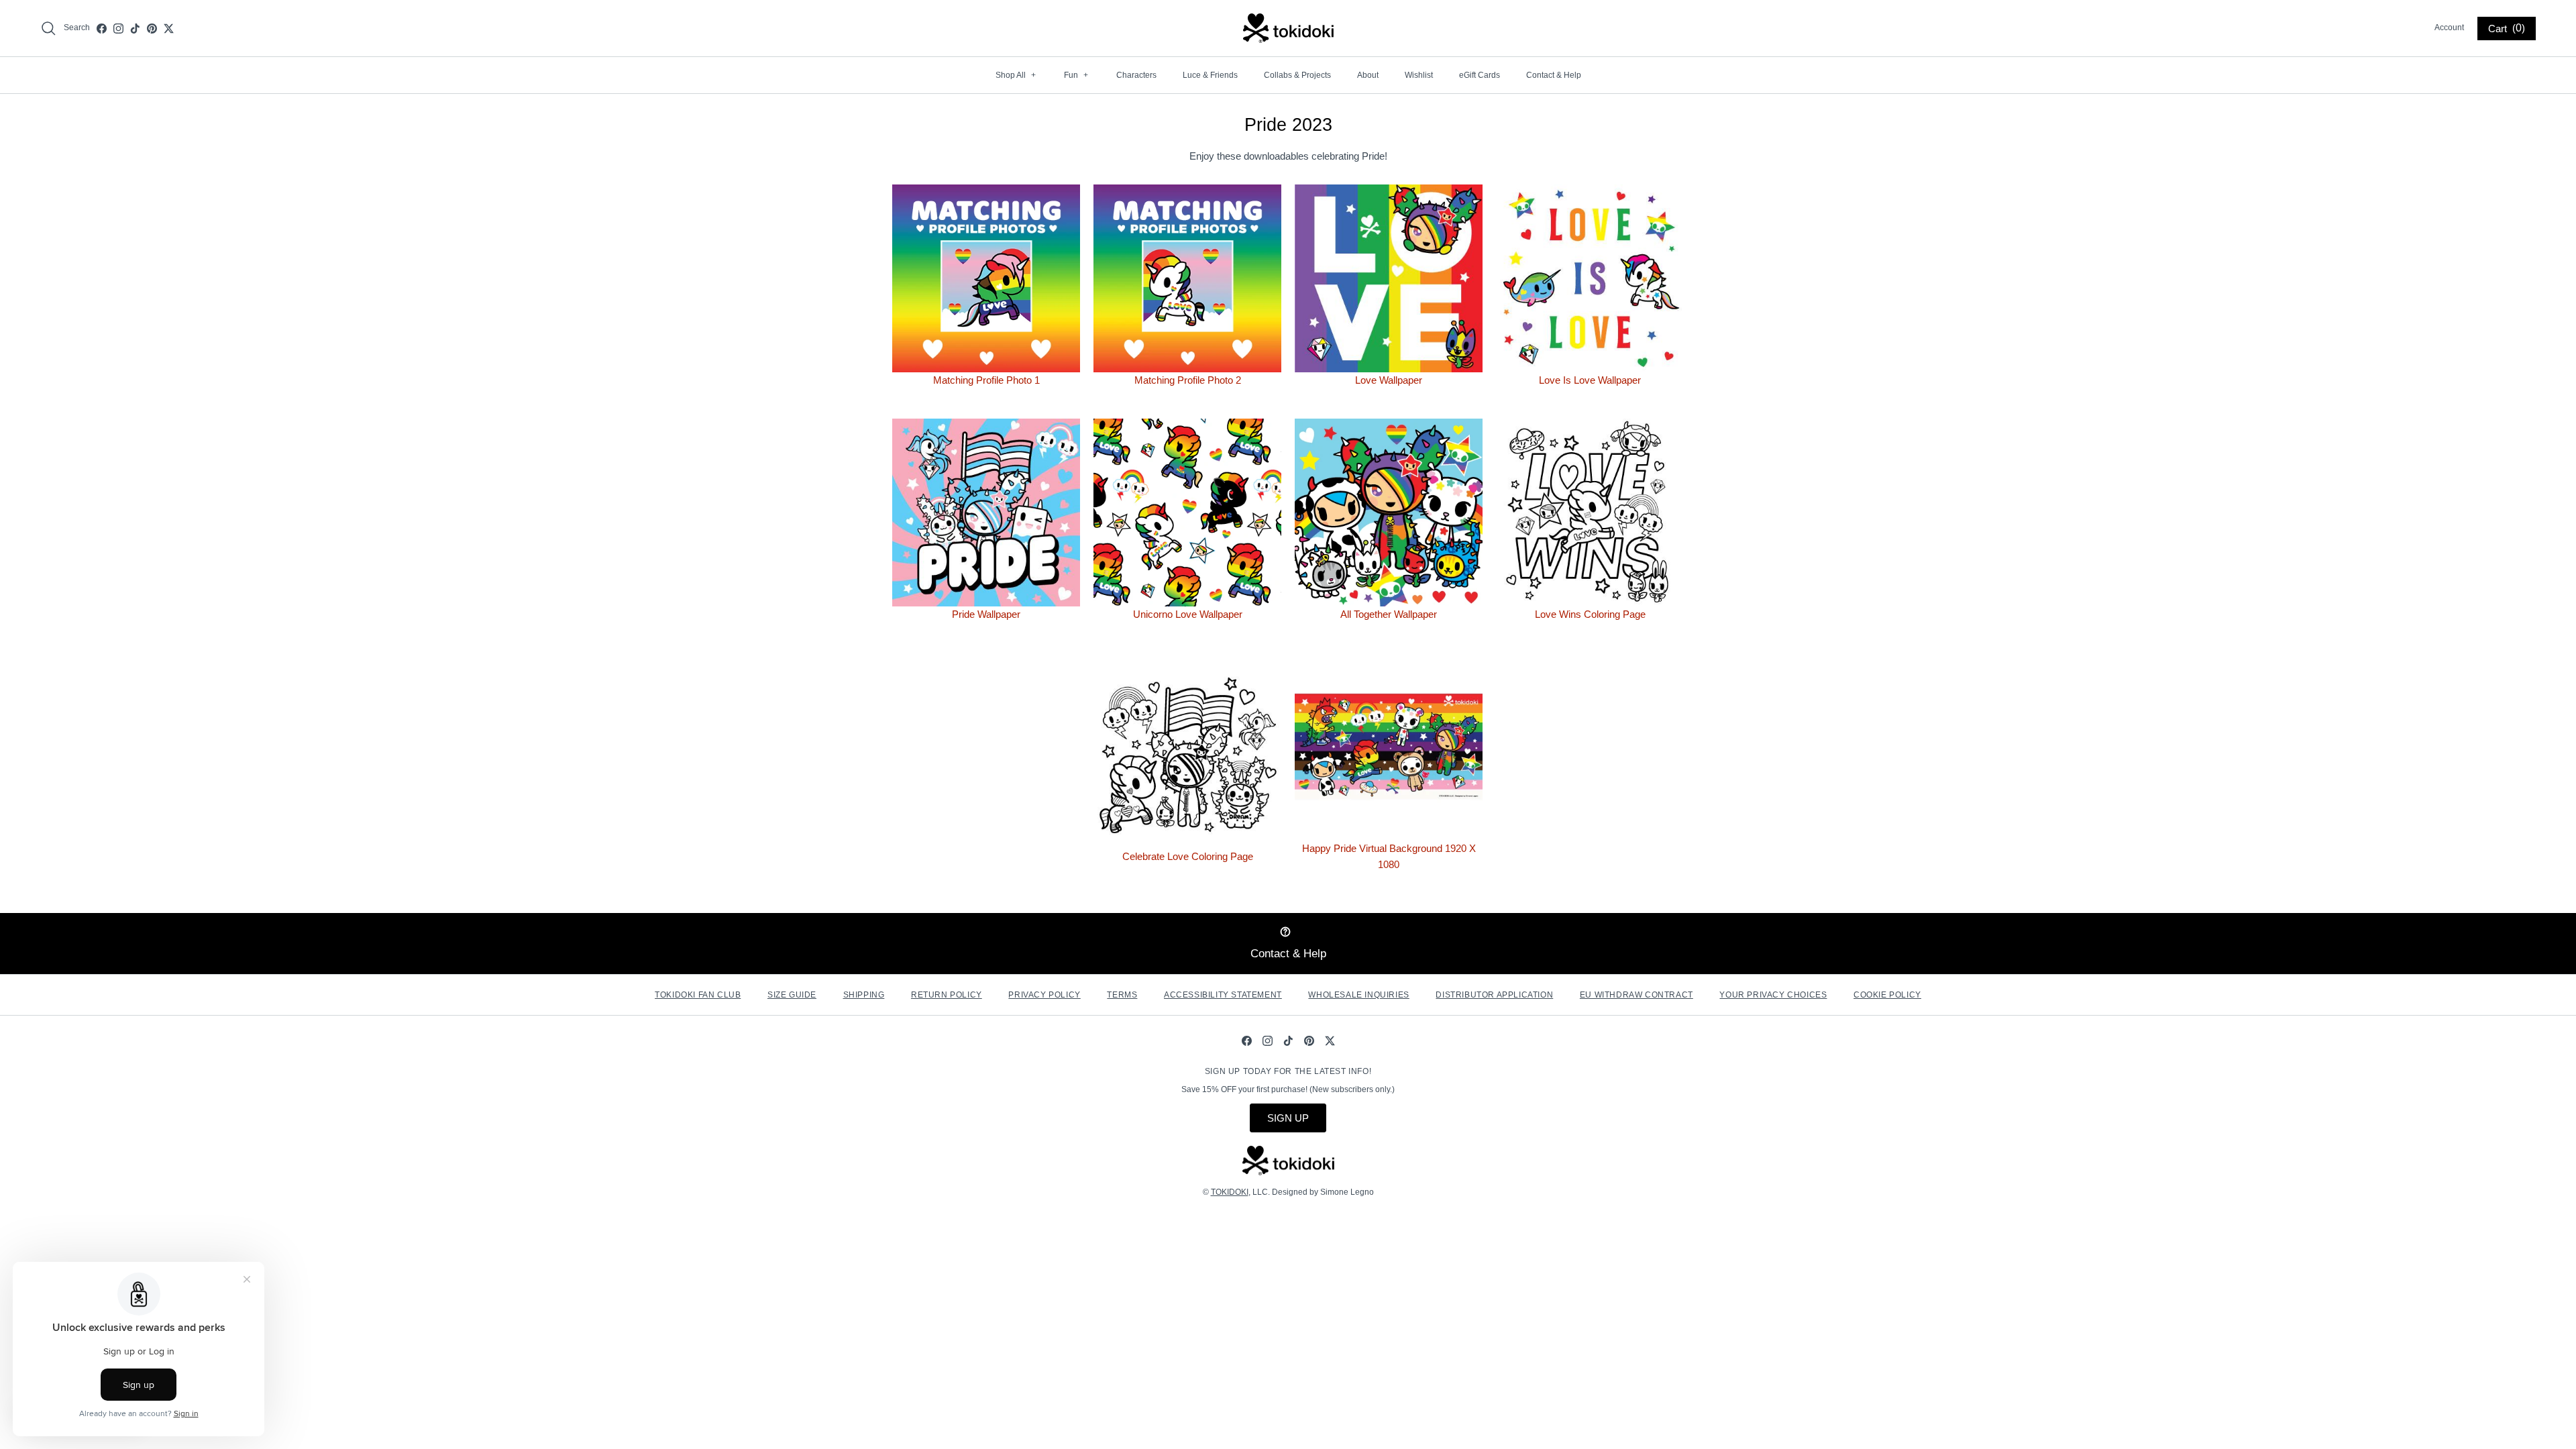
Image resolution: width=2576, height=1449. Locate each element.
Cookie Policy (1887, 995)
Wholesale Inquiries (1358, 995)
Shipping (864, 995)
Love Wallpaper (1389, 380)
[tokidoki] (1288, 28)
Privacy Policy (1044, 995)
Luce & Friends (1210, 75)
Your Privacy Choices (1773, 995)
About (1368, 75)
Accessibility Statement (1223, 995)
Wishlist (1419, 75)
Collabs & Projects (1297, 75)
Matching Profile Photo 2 (1188, 380)
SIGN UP (1288, 1118)
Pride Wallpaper (986, 614)
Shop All (1016, 75)
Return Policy (947, 995)
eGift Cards (1480, 75)
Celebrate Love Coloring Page (1188, 856)
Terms (1122, 995)
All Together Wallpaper (1389, 614)
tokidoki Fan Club (698, 995)
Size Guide (792, 995)
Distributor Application (1494, 995)
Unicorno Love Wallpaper (1188, 614)
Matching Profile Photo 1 (986, 380)
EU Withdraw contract (1636, 995)
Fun (1076, 75)
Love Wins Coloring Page (1590, 614)
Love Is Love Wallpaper (1590, 380)
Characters (1136, 75)
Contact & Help (1554, 75)
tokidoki (1230, 1192)
